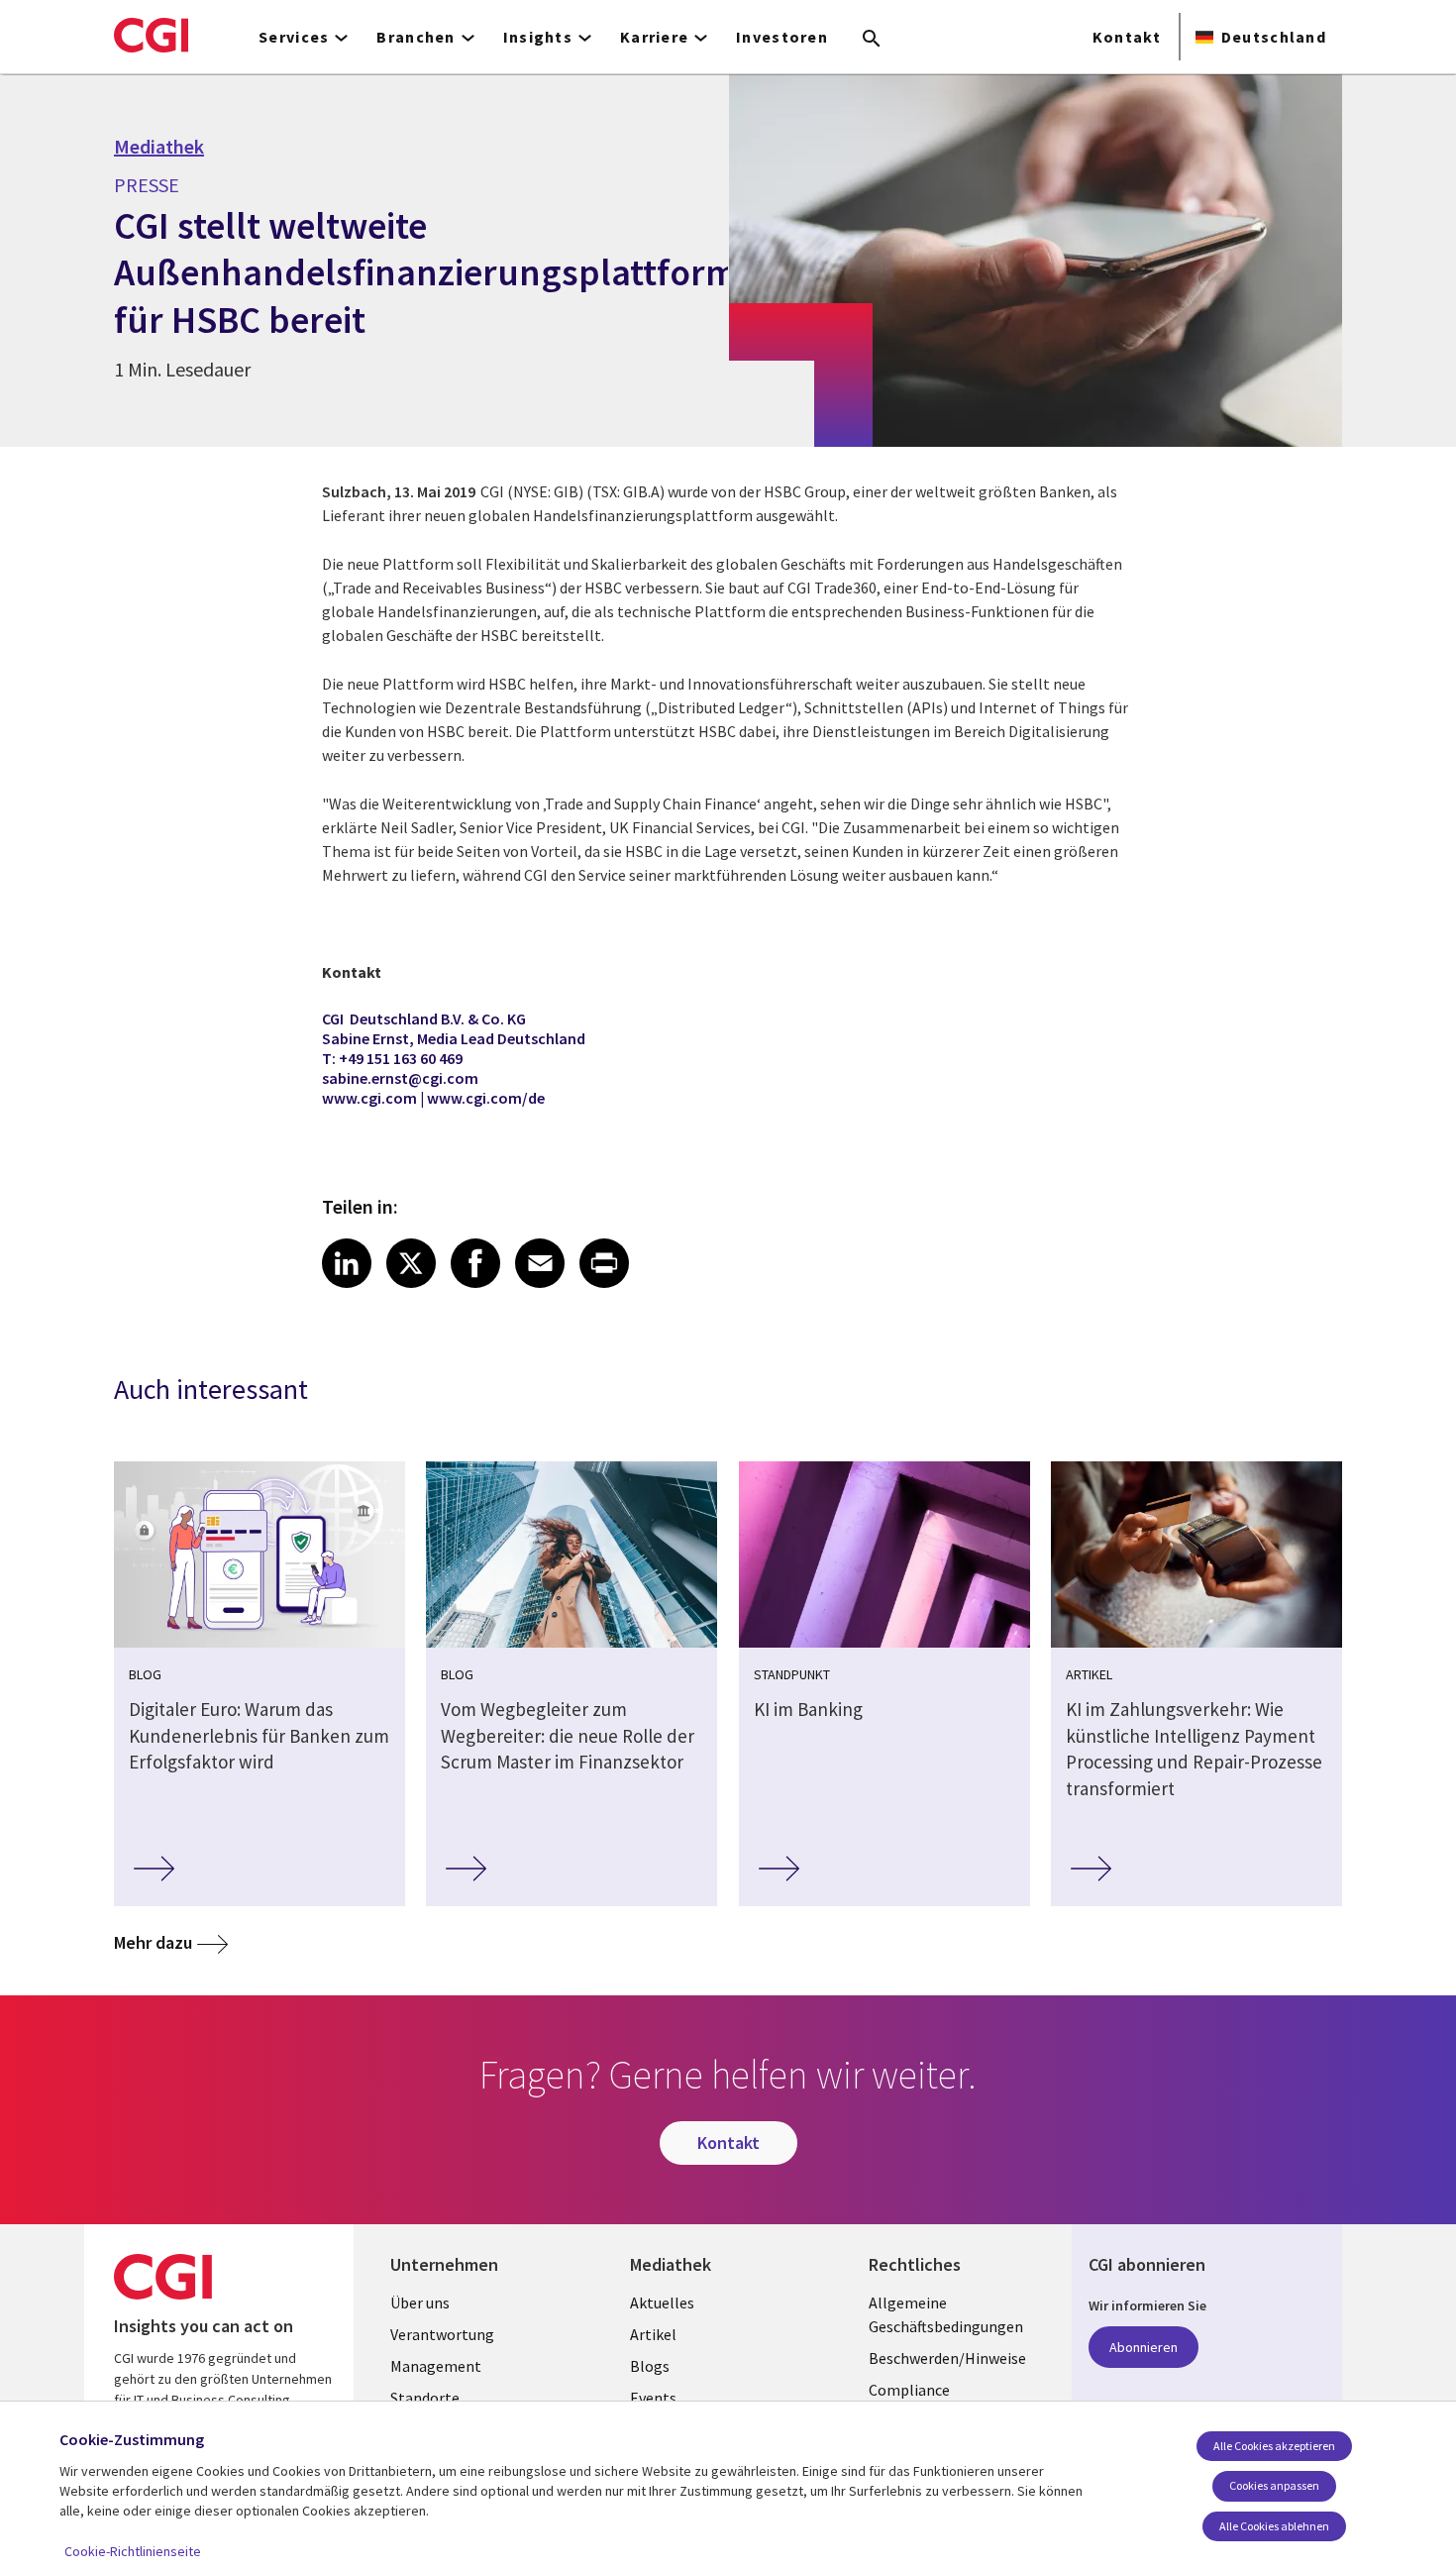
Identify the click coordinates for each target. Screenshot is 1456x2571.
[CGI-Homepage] (151, 35)
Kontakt (1127, 37)
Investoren (782, 37)
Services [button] (294, 37)
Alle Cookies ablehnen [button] (1274, 2526)
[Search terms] (872, 40)
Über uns (420, 2303)
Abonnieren (1144, 2347)
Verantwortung (442, 2334)
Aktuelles (662, 2303)
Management (436, 2366)
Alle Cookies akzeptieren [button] (1274, 2446)
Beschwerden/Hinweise (947, 2358)
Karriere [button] (654, 37)
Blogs (650, 2366)
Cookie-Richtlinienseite (133, 2551)
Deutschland (1274, 37)
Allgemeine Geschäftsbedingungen (946, 2314)
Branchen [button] (416, 37)
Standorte (425, 2398)
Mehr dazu (153, 1942)
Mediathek (159, 147)
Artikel (653, 2334)
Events (653, 2398)
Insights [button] (538, 37)
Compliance (909, 2390)
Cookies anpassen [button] (1274, 2485)
